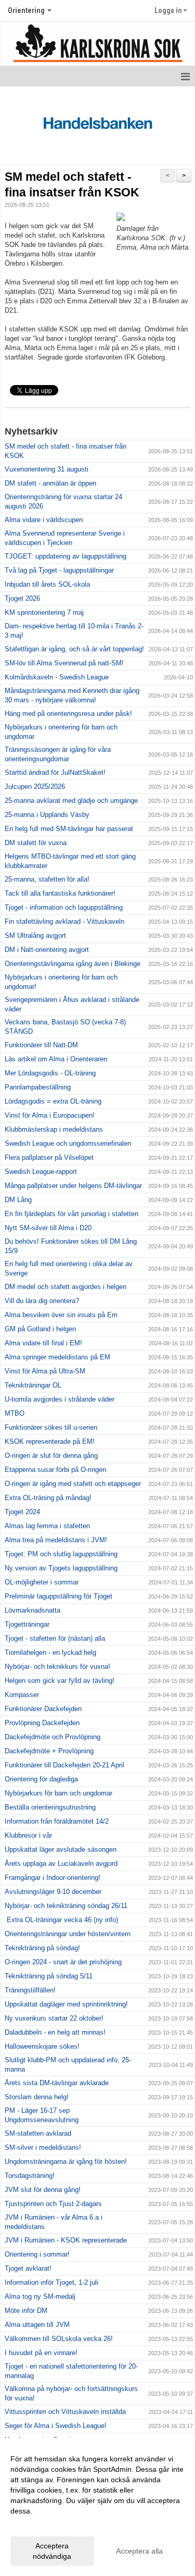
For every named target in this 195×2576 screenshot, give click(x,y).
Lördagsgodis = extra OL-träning (53, 1101)
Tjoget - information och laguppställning (64, 907)
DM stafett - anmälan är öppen (50, 483)
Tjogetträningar (27, 1624)
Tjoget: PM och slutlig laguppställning (61, 1554)
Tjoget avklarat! (28, 2268)
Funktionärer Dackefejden (43, 1709)
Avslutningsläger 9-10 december (53, 1892)
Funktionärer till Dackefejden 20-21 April (64, 1765)
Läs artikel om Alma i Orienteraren (56, 1059)
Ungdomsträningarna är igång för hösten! (66, 2162)
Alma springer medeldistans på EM (57, 1357)
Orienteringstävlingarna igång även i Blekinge (73, 964)
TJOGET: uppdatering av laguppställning (66, 556)
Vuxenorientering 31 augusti (47, 469)
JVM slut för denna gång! (43, 2190)
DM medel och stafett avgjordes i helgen (66, 1287)
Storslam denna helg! (37, 2097)
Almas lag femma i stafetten (47, 1526)
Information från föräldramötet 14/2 (57, 1821)
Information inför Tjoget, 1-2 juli (51, 2282)
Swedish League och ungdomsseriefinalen (68, 1143)
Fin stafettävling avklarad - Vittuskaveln (64, 921)
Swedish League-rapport (41, 1172)
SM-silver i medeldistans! (43, 2147)
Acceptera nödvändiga (52, 2551)
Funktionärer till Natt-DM (41, 1045)
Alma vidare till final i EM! (43, 1343)
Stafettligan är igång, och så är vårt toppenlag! (74, 649)
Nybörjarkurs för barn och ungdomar (58, 1793)
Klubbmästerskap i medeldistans (54, 1129)
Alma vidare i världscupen (44, 520)
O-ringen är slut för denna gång (51, 1456)
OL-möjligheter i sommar (42, 1582)
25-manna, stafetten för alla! (47, 879)
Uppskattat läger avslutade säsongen (61, 1849)
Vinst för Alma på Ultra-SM (45, 1371)
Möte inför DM (26, 2311)
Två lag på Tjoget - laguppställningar (59, 570)
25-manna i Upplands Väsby (47, 815)
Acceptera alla (139, 2551)
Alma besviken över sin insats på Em (61, 1315)
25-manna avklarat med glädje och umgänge (71, 801)
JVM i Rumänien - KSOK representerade (66, 2240)
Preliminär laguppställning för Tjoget (58, 1596)
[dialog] (97, 2507)
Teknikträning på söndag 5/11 (49, 1976)
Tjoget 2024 (22, 1512)
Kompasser (22, 1695)
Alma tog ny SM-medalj (40, 2296)
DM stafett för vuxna (36, 843)
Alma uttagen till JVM (37, 2325)
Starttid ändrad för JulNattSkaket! (55, 772)
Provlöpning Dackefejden (42, 1723)
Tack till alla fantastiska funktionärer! (60, 893)
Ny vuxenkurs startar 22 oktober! (54, 2018)
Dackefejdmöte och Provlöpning (53, 1737)
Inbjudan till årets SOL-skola (47, 584)
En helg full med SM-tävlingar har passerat (69, 829)
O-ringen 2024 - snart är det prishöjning (63, 1962)
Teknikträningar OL (33, 1385)
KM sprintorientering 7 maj (44, 612)
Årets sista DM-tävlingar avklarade (57, 2083)
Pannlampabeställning (38, 1087)
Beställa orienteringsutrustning (50, 1807)
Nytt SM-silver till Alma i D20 (48, 1228)
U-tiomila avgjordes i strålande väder (60, 1399)
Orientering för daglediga (41, 1779)
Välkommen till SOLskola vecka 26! (59, 2339)
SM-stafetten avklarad (38, 2133)
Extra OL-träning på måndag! (48, 1498)
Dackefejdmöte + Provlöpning (49, 1751)
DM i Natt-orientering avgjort (47, 950)
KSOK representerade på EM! (50, 1441)
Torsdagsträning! (30, 2176)
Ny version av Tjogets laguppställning (61, 1568)
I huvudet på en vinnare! (41, 2353)
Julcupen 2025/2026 (35, 787)
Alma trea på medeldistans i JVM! (56, 1540)
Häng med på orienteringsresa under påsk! (68, 714)
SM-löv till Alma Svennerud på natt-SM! (64, 663)
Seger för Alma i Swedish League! (56, 2426)
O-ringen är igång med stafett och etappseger (73, 1484)
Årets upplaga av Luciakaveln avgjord (61, 1863)
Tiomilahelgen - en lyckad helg (50, 1652)
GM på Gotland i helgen (40, 1329)
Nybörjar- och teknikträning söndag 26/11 (66, 1906)
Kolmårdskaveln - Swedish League (57, 677)
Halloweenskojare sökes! (42, 2046)
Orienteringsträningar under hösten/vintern (68, 1934)
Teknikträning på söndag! (42, 1948)
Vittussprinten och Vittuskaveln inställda (65, 2412)
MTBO (15, 1413)
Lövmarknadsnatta (32, 1610)
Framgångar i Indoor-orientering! (53, 1878)
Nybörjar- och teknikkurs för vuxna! (57, 1667)
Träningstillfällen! (30, 1990)
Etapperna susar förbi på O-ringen (55, 1470)
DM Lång (18, 1200)
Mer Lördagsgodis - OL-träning (50, 1073)
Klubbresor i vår (28, 1835)
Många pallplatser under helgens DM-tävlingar (73, 1186)
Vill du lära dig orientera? (42, 1301)
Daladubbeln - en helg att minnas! (55, 2032)
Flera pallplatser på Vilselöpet (49, 1157)
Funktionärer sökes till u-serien (51, 1427)
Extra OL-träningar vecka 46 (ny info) (61, 1920)
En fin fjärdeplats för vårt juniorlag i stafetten (71, 1214)
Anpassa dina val (38, 2524)
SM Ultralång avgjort (35, 936)
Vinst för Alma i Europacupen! (50, 1115)
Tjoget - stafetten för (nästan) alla (55, 1638)
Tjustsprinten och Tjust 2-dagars (53, 2204)
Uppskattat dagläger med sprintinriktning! (66, 2004)
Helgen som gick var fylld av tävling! (60, 1681)
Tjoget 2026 (22, 598)
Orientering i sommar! (37, 2254)
